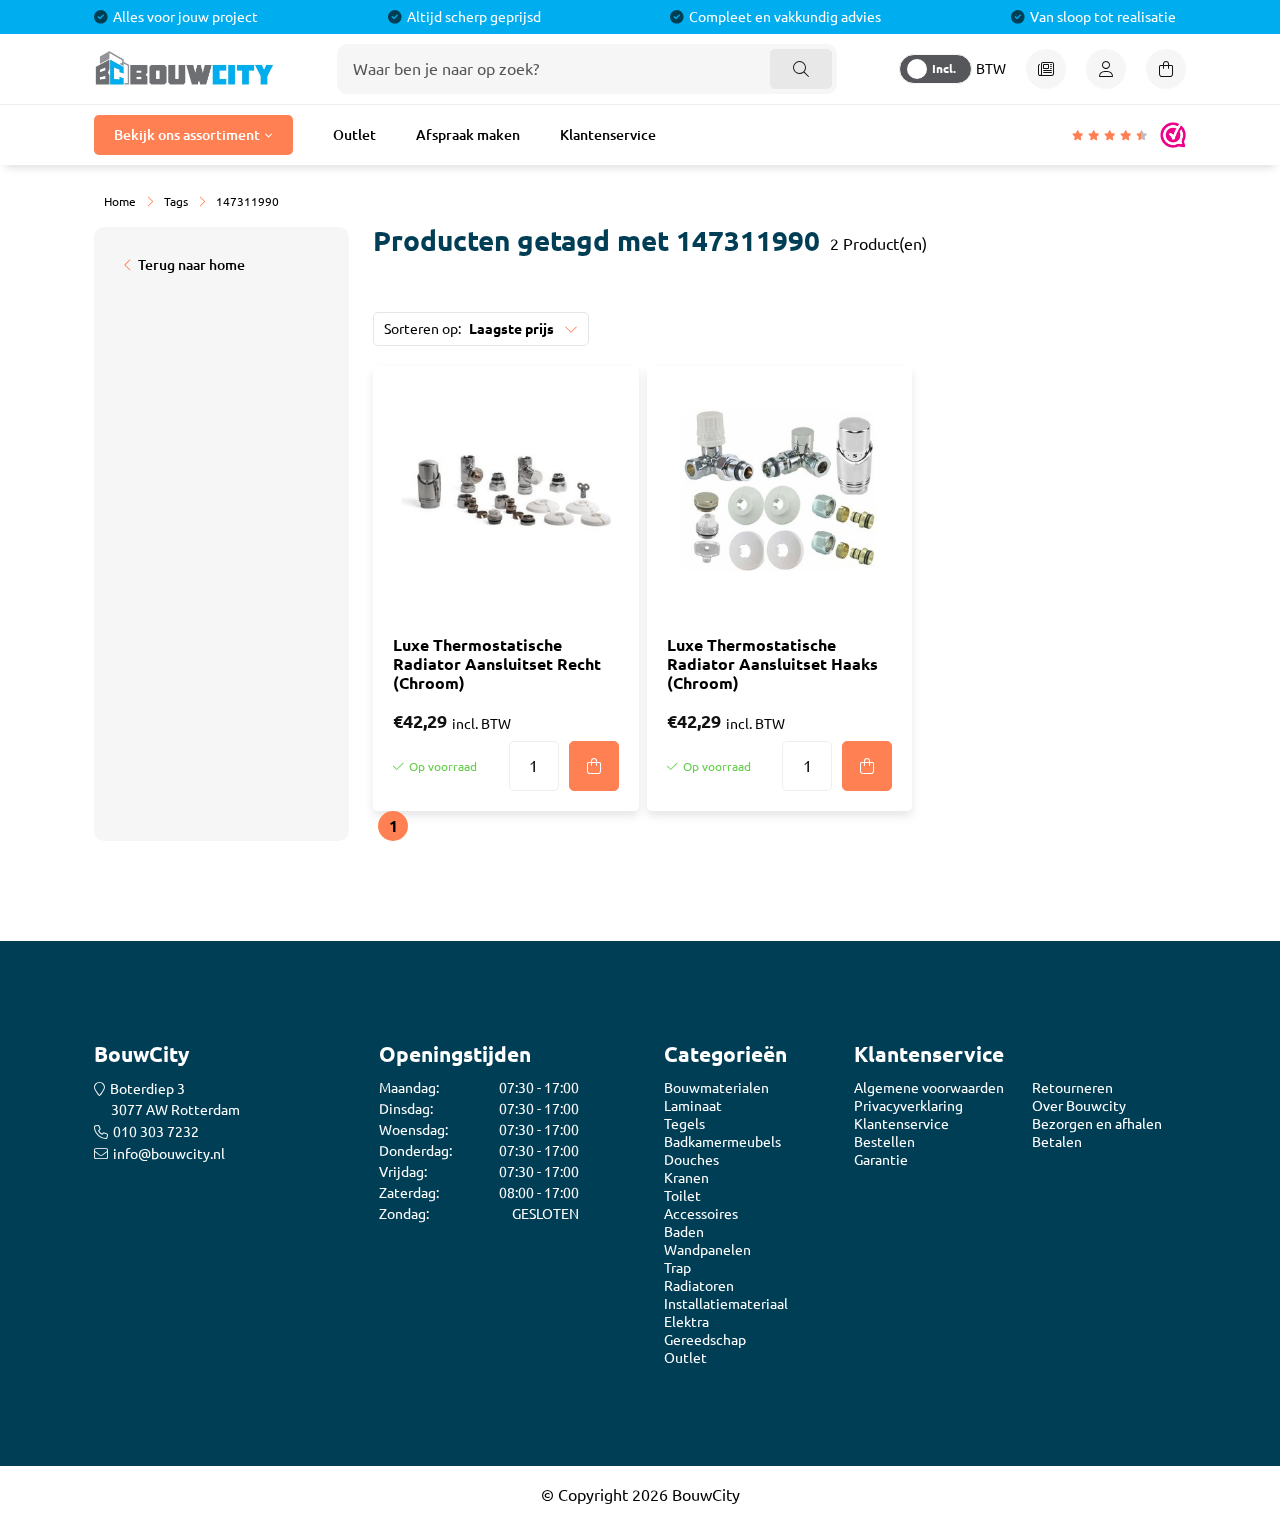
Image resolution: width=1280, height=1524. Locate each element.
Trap (677, 1268)
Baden (684, 1232)
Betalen (1057, 1142)
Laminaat (693, 1106)
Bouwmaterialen (716, 1088)
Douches (691, 1160)
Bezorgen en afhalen (1097, 1124)
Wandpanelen (707, 1250)
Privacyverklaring (908, 1106)
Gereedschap (705, 1340)
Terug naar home (191, 265)
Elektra (686, 1322)
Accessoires (701, 1214)
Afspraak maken (468, 135)
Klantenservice (608, 135)
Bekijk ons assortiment (187, 135)
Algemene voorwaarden (929, 1088)
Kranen (686, 1178)
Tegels (684, 1124)
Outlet (354, 135)
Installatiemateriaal (726, 1304)
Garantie (881, 1160)
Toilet (682, 1196)
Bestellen (884, 1142)
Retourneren (1072, 1088)
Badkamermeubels (722, 1142)
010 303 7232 (156, 1132)
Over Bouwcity (1079, 1106)
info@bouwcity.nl (169, 1154)
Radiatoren (699, 1286)
